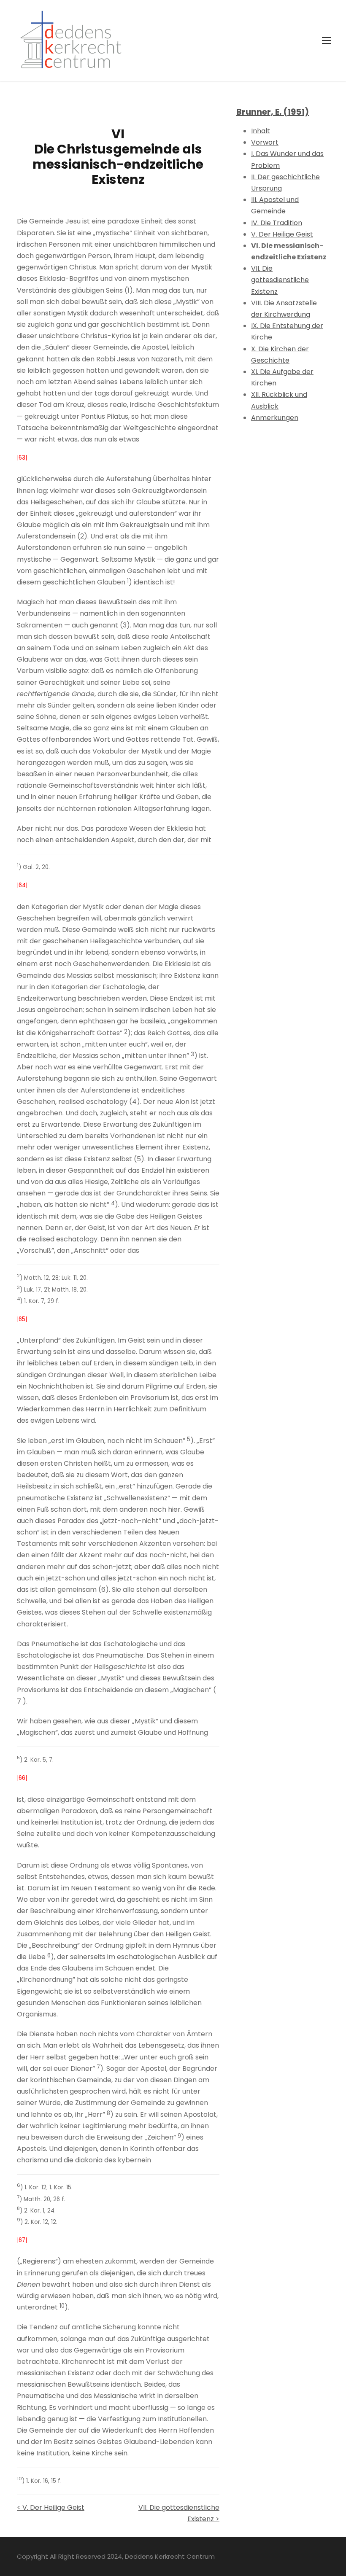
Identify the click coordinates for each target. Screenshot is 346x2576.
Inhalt (261, 131)
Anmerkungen (275, 418)
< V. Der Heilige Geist (51, 2507)
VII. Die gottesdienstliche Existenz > (179, 2513)
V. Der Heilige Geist (282, 234)
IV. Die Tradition (277, 223)
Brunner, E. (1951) (273, 112)
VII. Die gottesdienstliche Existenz (280, 280)
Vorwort (265, 142)
